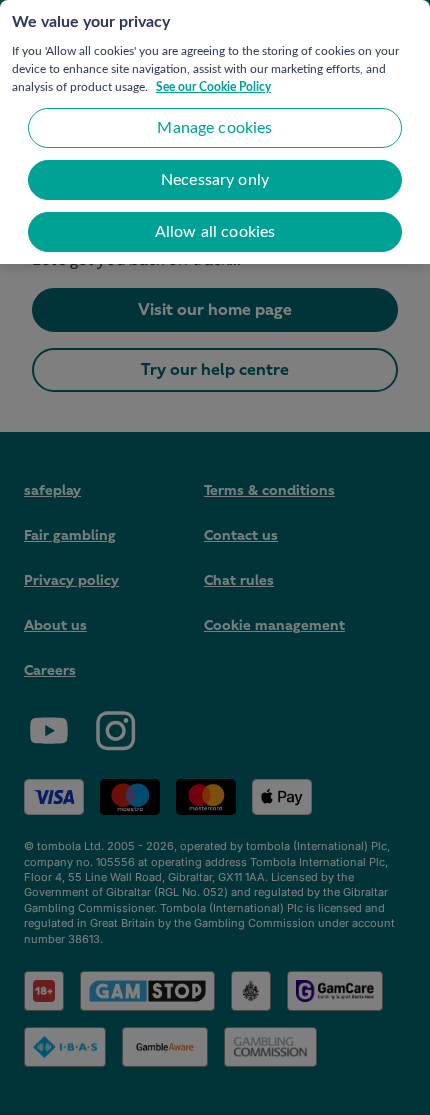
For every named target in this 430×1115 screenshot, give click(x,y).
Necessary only (215, 180)
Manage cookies (214, 128)
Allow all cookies (215, 232)
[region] (215, 132)
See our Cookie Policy (213, 87)
